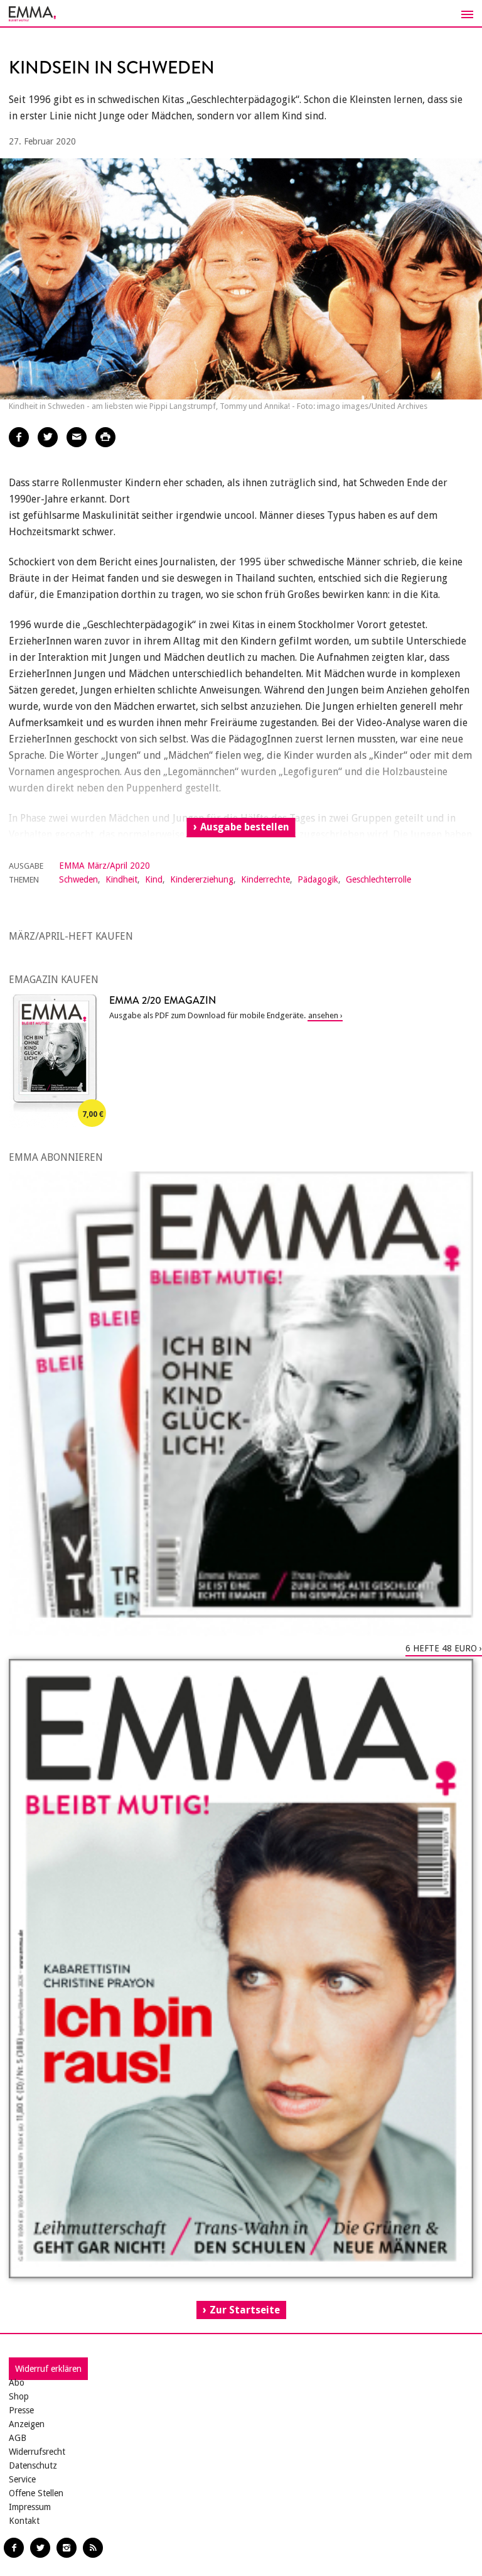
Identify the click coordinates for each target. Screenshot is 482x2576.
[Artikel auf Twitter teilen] (48, 437)
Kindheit (121, 879)
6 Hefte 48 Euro (441, 1648)
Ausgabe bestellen (245, 827)
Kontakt (24, 2521)
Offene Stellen (36, 2493)
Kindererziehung (202, 879)
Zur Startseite (245, 2310)
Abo (17, 2383)
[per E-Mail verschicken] (77, 437)
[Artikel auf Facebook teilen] (19, 437)
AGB (18, 2438)
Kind (154, 879)
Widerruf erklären (48, 2369)
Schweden (78, 879)
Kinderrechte (265, 879)
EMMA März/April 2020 (104, 866)
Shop (19, 2396)
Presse (21, 2410)
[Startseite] (241, 14)
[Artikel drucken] (105, 437)
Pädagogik (318, 879)
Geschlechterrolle (378, 879)
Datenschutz (33, 2465)
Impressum (30, 2507)
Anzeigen (27, 2424)
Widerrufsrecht (37, 2452)
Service (22, 2479)
